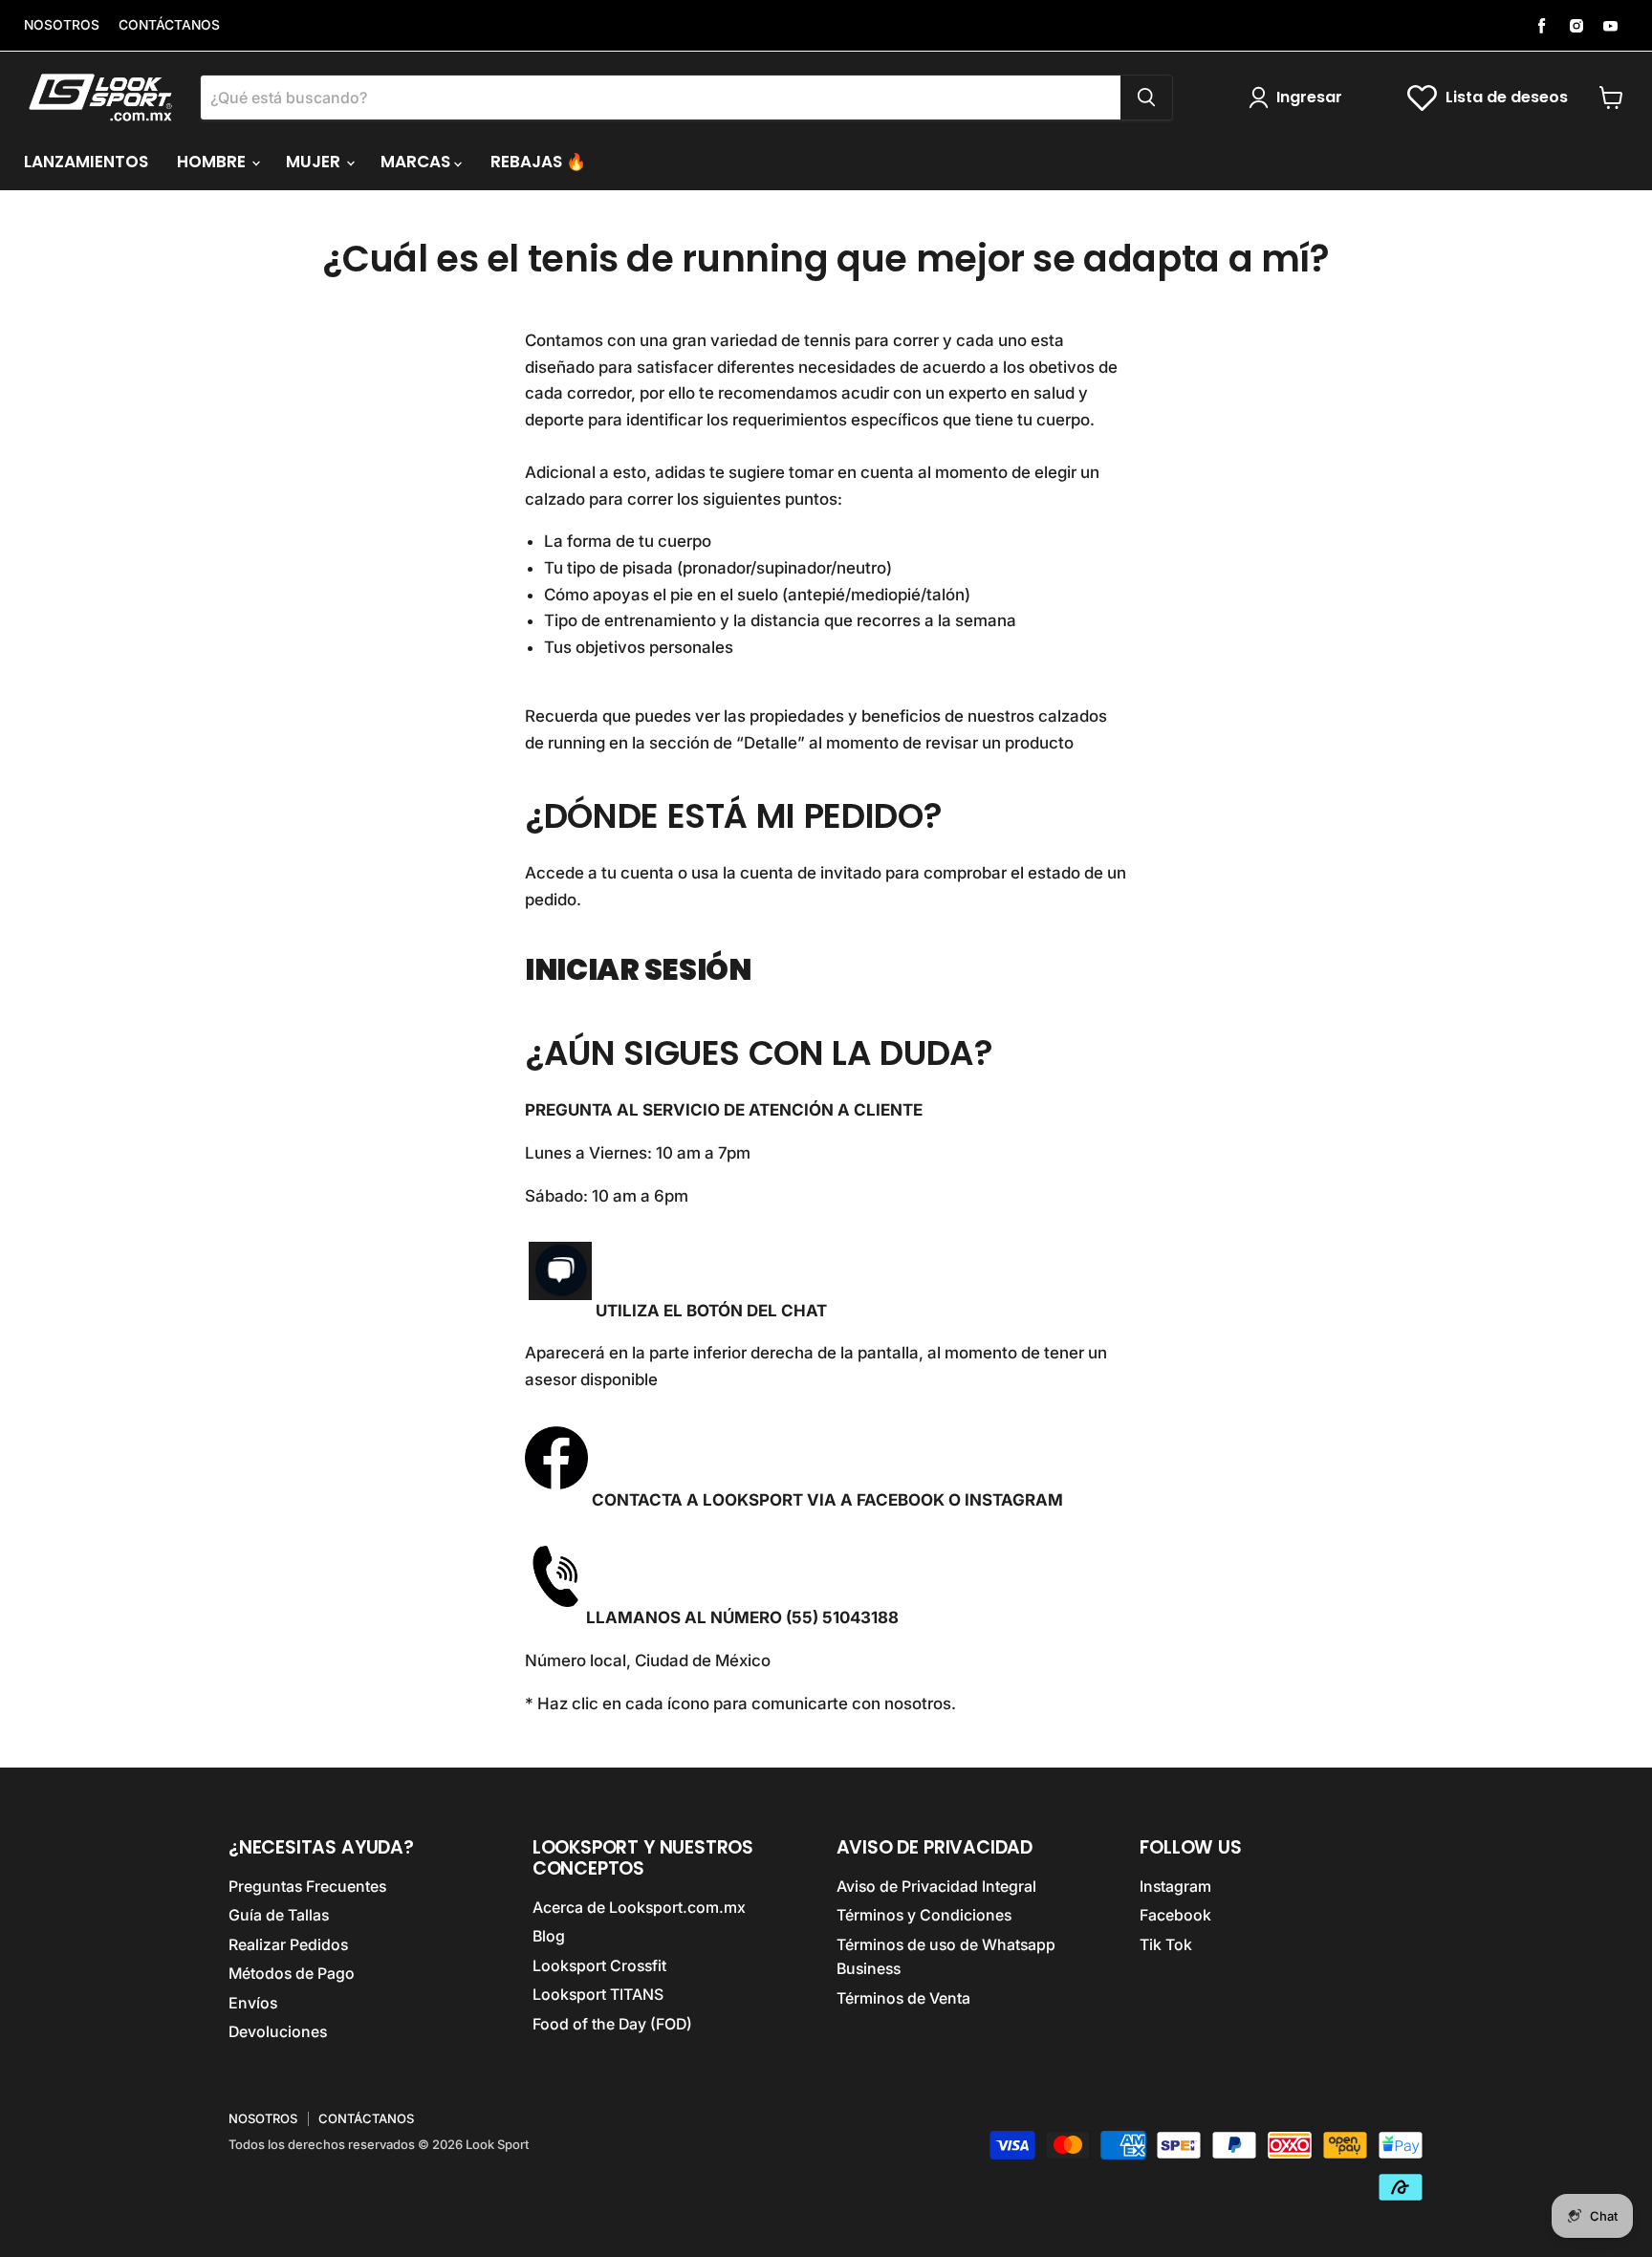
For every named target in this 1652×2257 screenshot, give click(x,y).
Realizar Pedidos (288, 1945)
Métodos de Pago (292, 1974)
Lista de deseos (1507, 97)
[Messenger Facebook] (556, 1500)
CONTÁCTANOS (169, 25)
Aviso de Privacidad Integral (936, 1887)
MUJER (315, 162)
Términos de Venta (903, 1998)
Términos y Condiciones (924, 1915)
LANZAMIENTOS (86, 162)
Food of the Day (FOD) (612, 2024)
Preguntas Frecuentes (307, 1887)
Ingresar (1309, 97)
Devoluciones (278, 2032)
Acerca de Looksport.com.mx (639, 1908)
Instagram (1175, 1887)
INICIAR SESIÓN (638, 970)
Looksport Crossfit (599, 1966)
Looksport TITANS (598, 1995)
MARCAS (417, 162)
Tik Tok (1166, 1945)
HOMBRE (213, 162)
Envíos (253, 2003)
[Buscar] (1146, 98)
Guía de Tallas (279, 1915)
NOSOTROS (62, 25)
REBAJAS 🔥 (538, 162)
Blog (549, 1936)
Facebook (1175, 1915)
